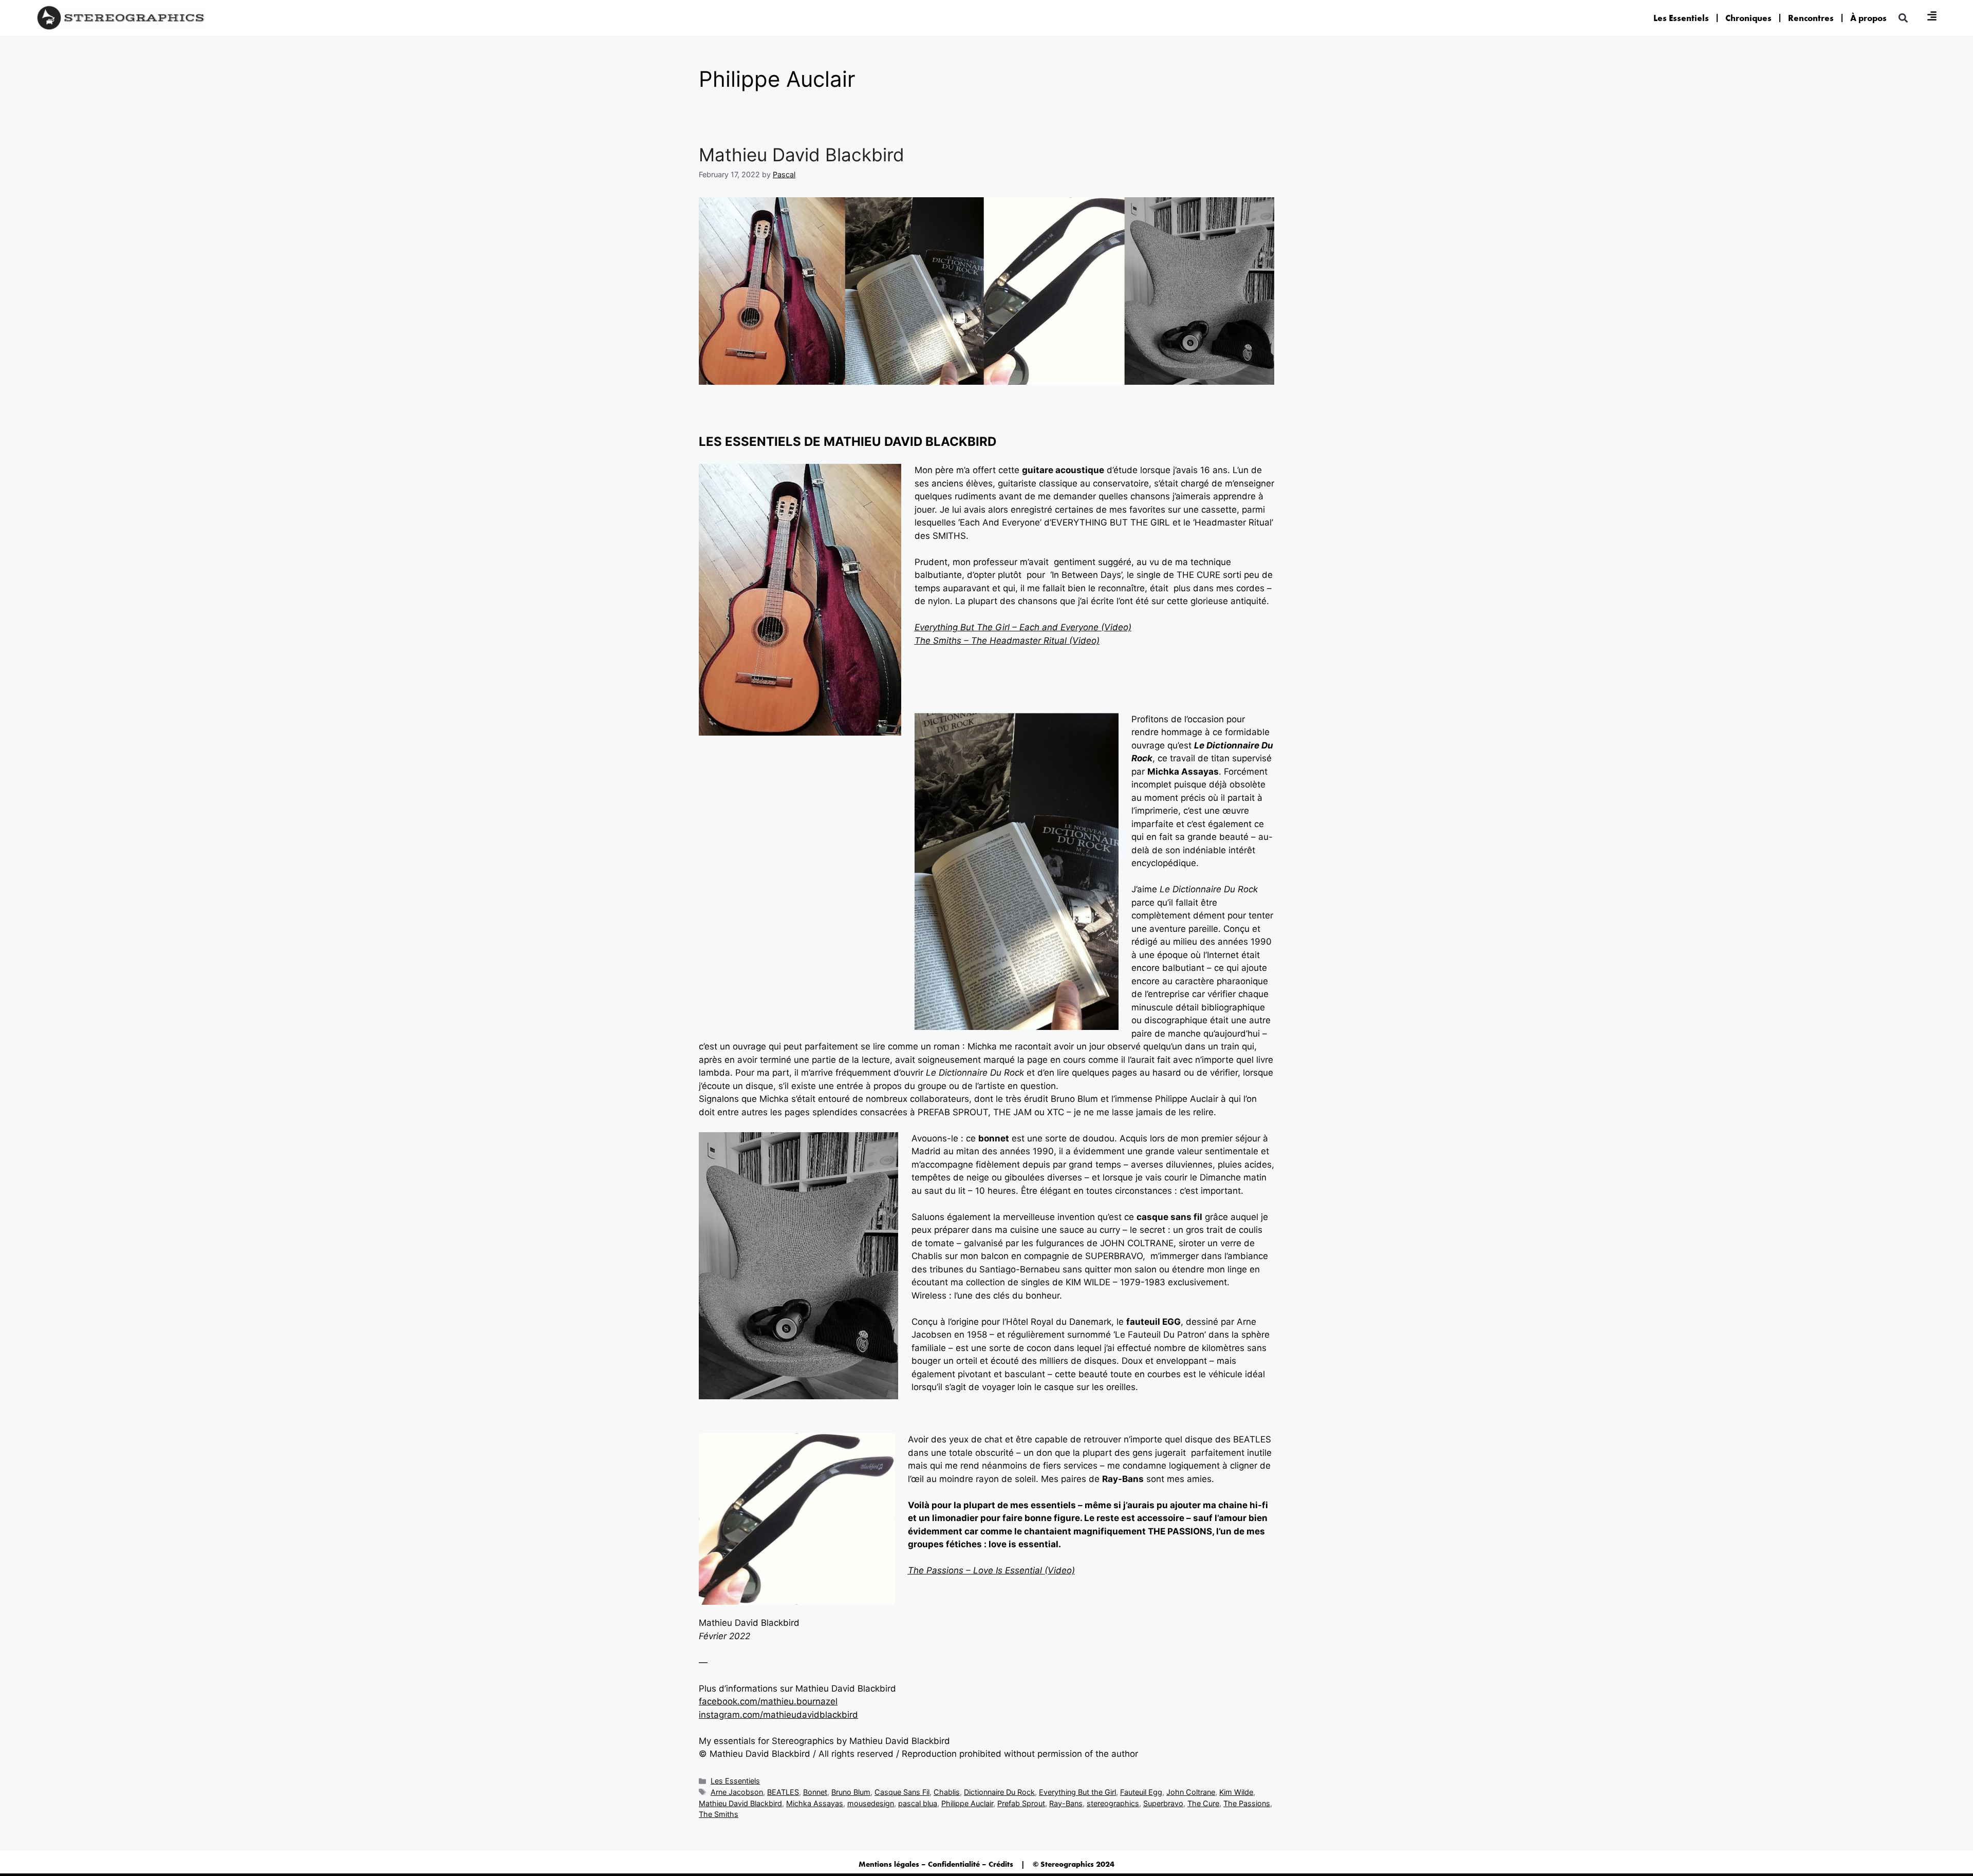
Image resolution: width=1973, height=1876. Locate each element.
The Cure (1203, 1803)
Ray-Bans (1066, 1803)
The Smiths (719, 1814)
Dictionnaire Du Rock (999, 1792)
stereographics (1113, 1803)
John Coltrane (1191, 1792)
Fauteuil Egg (1141, 1792)
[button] (1903, 18)
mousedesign (871, 1803)
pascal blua (918, 1803)
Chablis (947, 1792)
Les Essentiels (1681, 18)
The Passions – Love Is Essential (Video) (991, 1570)
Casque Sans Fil (902, 1792)
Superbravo (1163, 1803)
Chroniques (1748, 18)
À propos (1868, 18)
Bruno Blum (851, 1792)
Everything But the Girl (1077, 1792)
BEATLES (783, 1792)
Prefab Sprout (1021, 1803)
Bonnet (815, 1792)
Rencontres (1811, 18)
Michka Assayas (815, 1803)
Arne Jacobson (737, 1792)
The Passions (1247, 1803)
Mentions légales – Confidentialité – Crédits (936, 1864)
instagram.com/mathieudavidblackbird (778, 1715)
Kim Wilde (1236, 1792)
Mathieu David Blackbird (802, 155)
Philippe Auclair (967, 1803)
